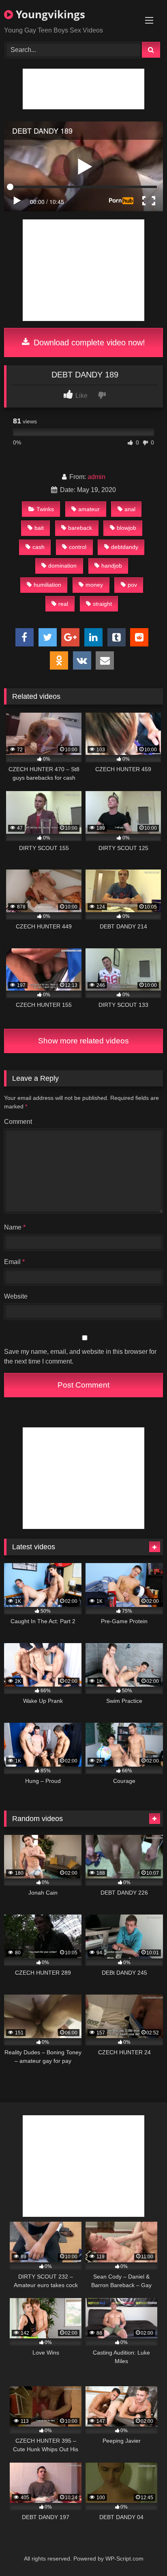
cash (39, 547)
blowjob (126, 528)
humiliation (47, 585)
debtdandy (125, 547)
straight (102, 604)
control (78, 547)
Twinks (45, 509)
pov (132, 585)
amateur (89, 509)
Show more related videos (83, 1041)
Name (15, 1227)
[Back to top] (142, 2552)
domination (62, 566)
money (94, 585)
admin (96, 477)
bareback (80, 528)
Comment (18, 1122)
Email (14, 1262)
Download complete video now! (88, 343)
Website (16, 1296)
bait (39, 528)
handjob (112, 566)
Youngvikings (49, 14)
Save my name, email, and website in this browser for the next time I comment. (80, 1356)
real (63, 604)
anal (130, 509)
